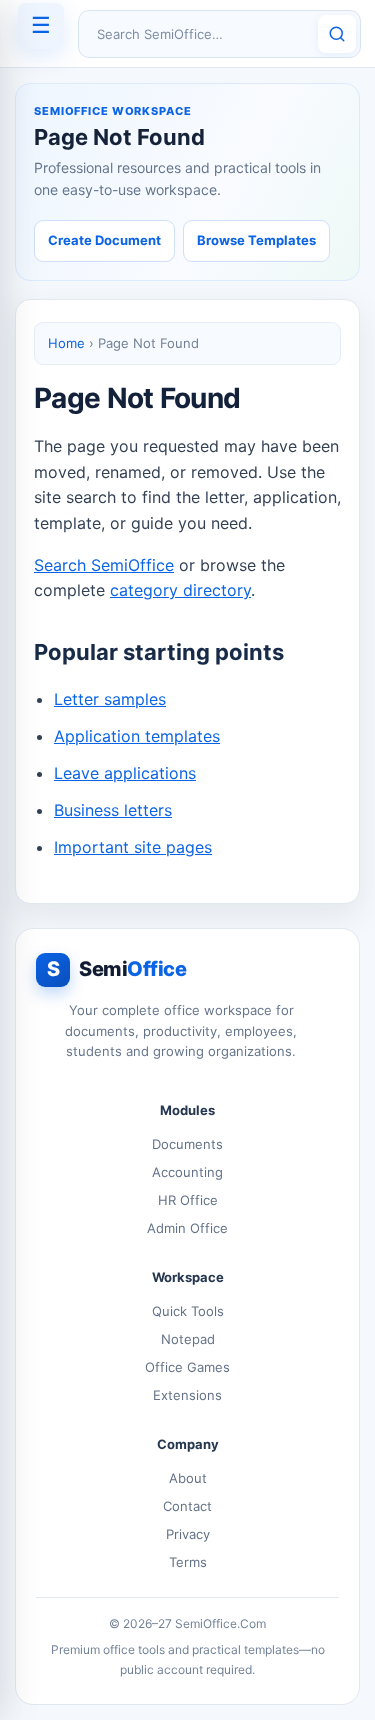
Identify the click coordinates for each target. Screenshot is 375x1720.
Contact (187, 1506)
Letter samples (110, 699)
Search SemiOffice (104, 565)
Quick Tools (188, 1311)
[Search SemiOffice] (337, 34)
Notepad (188, 1339)
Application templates (137, 736)
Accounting (187, 1172)
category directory (180, 590)
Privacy (188, 1534)
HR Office (188, 1200)
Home (66, 343)
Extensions (187, 1395)
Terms (188, 1562)
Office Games (187, 1367)
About (188, 1478)
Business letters (113, 810)
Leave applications (125, 773)
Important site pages (133, 847)
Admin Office (187, 1228)
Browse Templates (256, 240)
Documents (187, 1144)
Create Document (104, 240)
